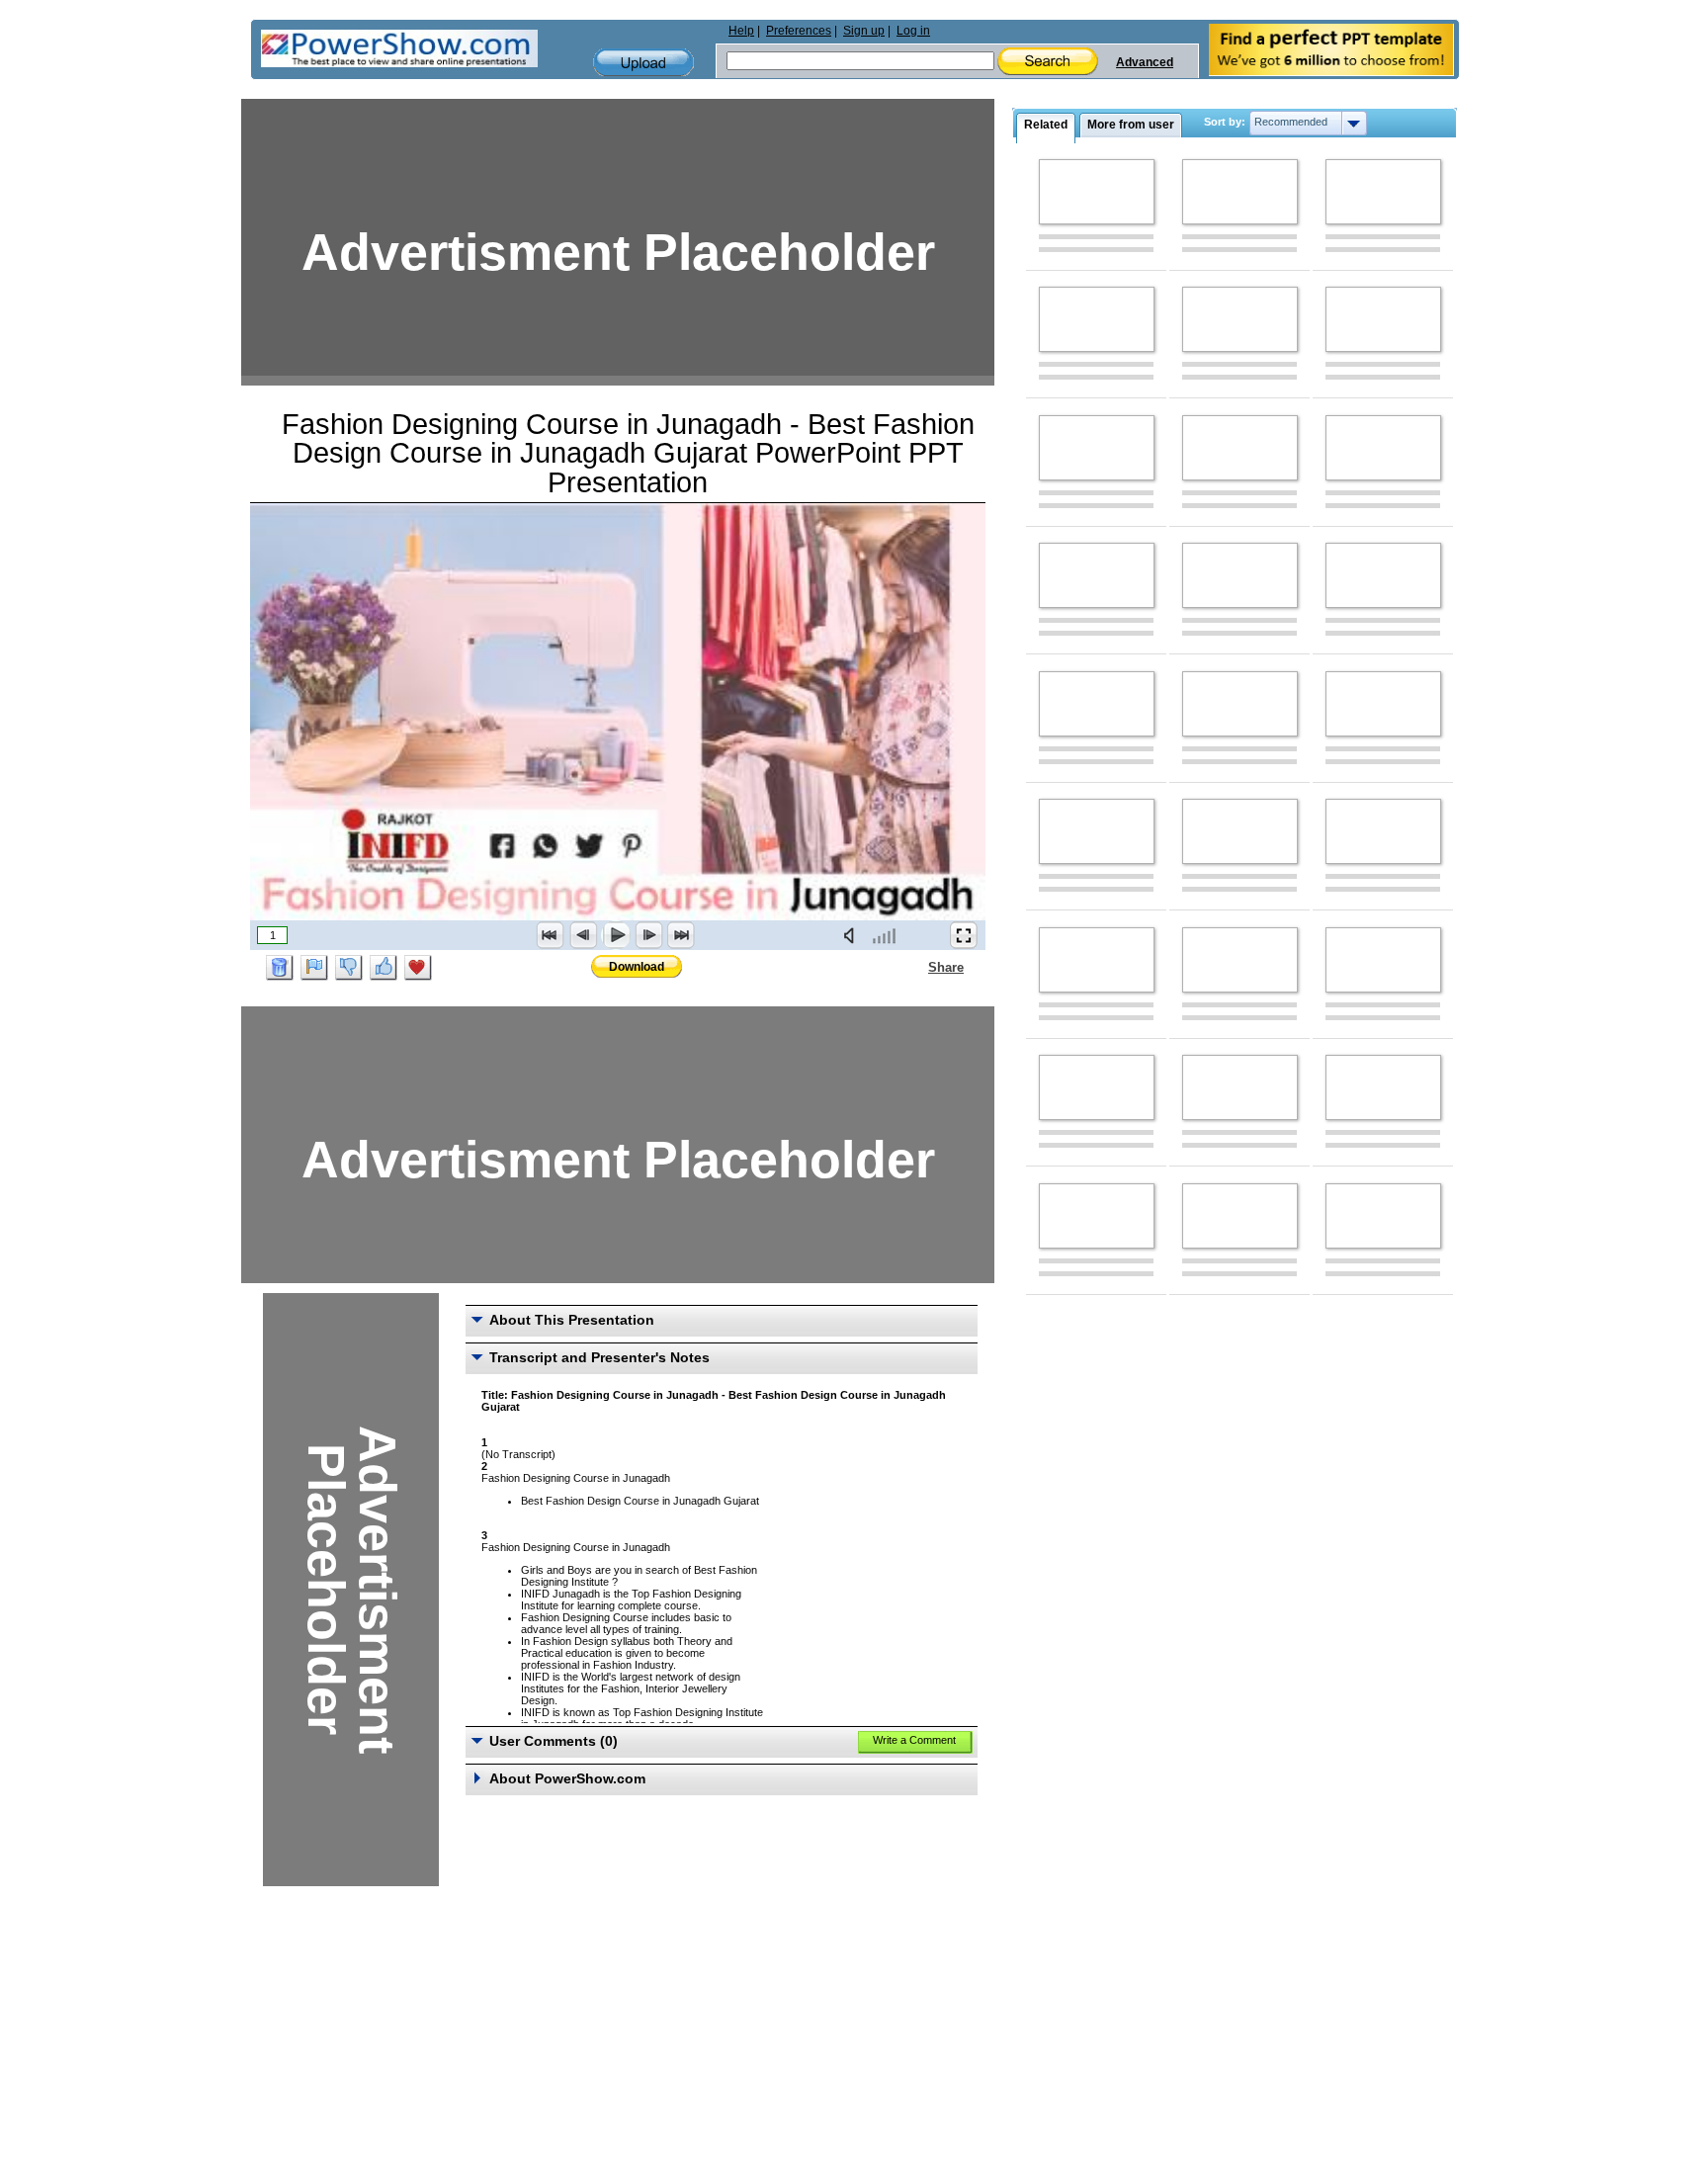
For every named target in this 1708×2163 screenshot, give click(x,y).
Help (741, 31)
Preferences (799, 31)
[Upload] (643, 63)
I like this (384, 968)
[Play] (616, 935)
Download (637, 967)
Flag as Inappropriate (314, 968)
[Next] (648, 935)
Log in (913, 31)
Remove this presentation (280, 968)
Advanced (1145, 62)
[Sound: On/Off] (853, 935)
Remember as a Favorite (418, 968)
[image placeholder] (1097, 192)
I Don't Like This (349, 968)
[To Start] (551, 935)
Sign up (864, 31)
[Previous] (583, 935)
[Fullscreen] (964, 935)
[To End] (681, 935)
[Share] (916, 967)
